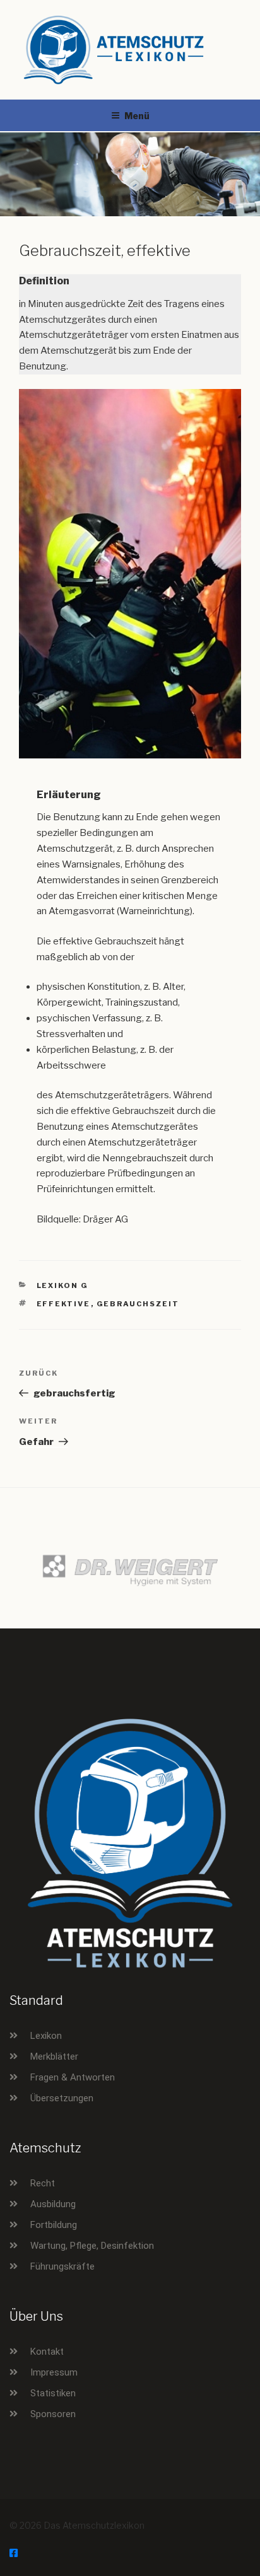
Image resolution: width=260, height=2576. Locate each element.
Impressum (54, 2372)
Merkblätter (54, 2057)
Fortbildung (54, 2225)
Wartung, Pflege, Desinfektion (92, 2246)
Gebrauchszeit (138, 1304)
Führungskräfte (62, 2266)
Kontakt (47, 2352)
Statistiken (53, 2393)
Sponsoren (53, 2414)
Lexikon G (63, 1285)
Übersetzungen (62, 2098)
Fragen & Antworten (73, 2077)
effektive (64, 1304)
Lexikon (46, 2036)
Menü (137, 116)
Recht (43, 2183)
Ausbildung (53, 2204)
